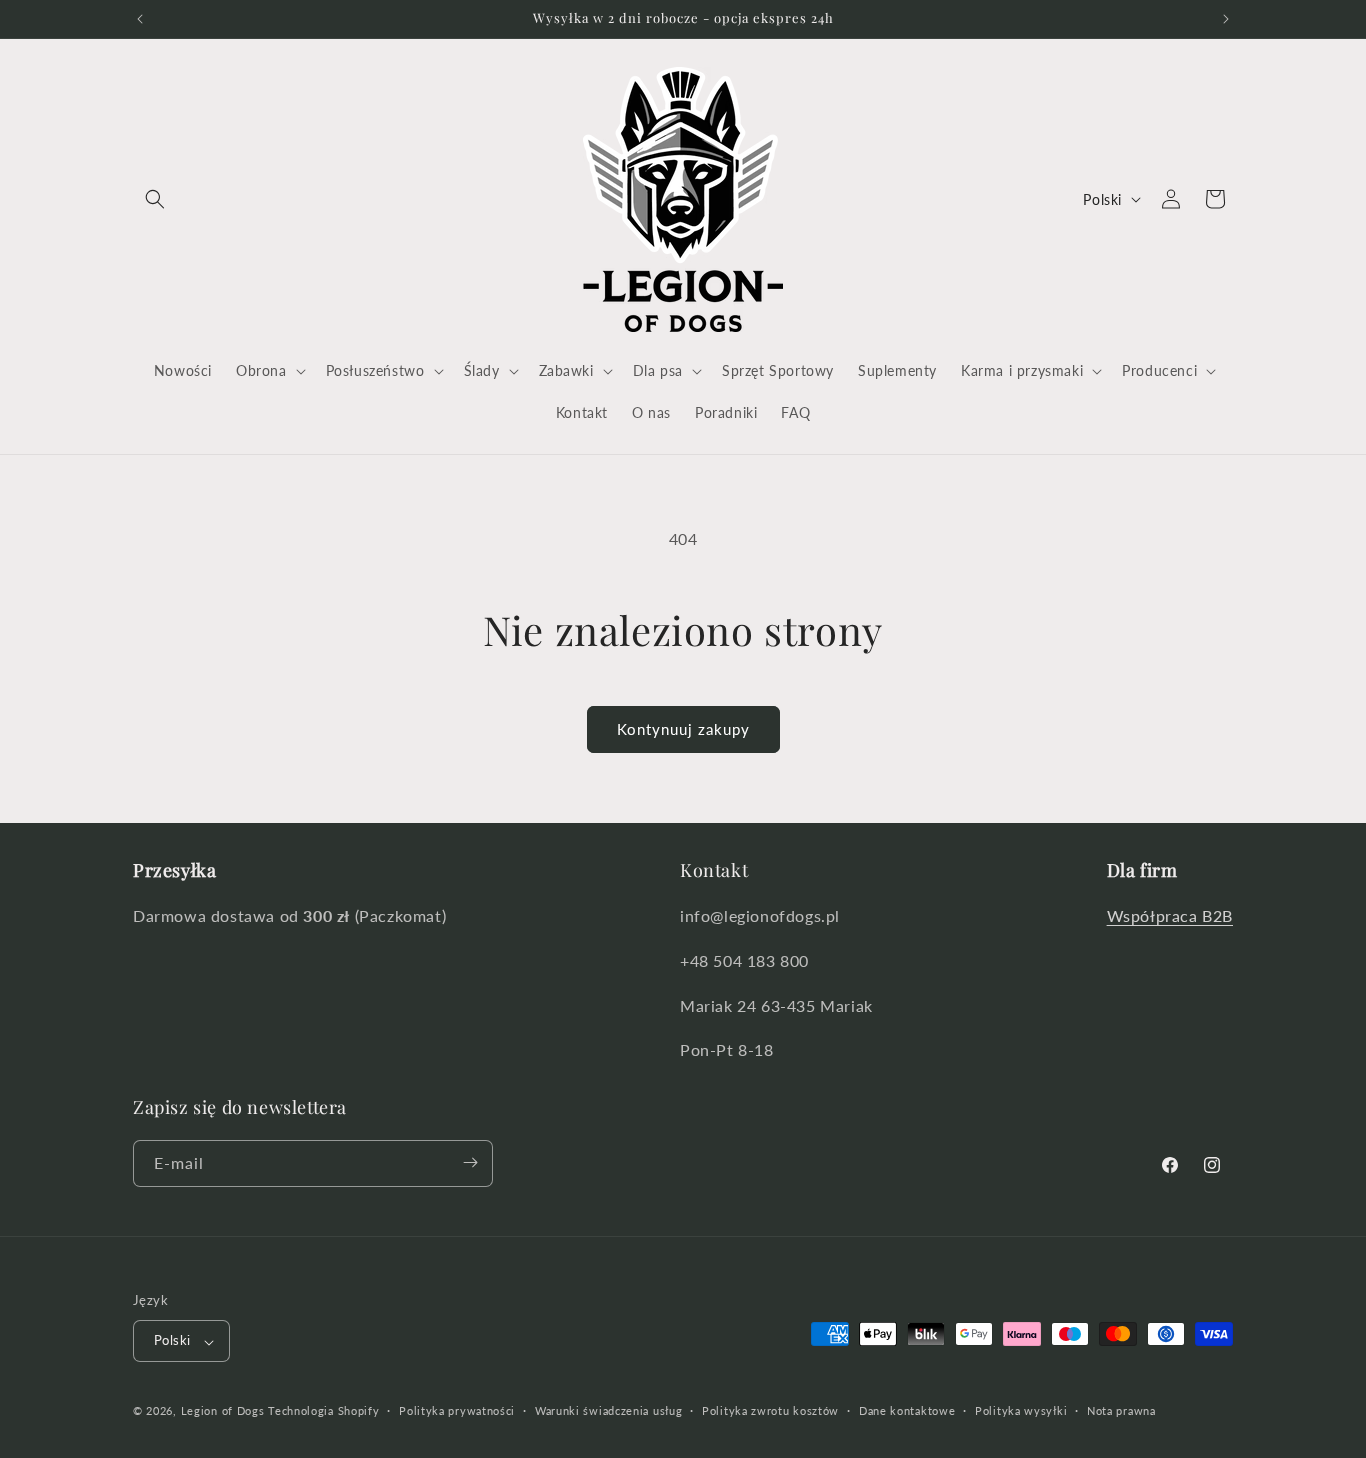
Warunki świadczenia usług (609, 1410)
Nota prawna (1121, 1410)
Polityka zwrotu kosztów (770, 1410)
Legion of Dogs (223, 1411)
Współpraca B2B (1170, 916)
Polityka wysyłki (1021, 1410)
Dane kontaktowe (907, 1410)
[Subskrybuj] (470, 1162)
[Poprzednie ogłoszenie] (140, 19)
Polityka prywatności (457, 1410)
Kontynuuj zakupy (683, 729)
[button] (155, 199)
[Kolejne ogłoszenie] (1226, 19)
